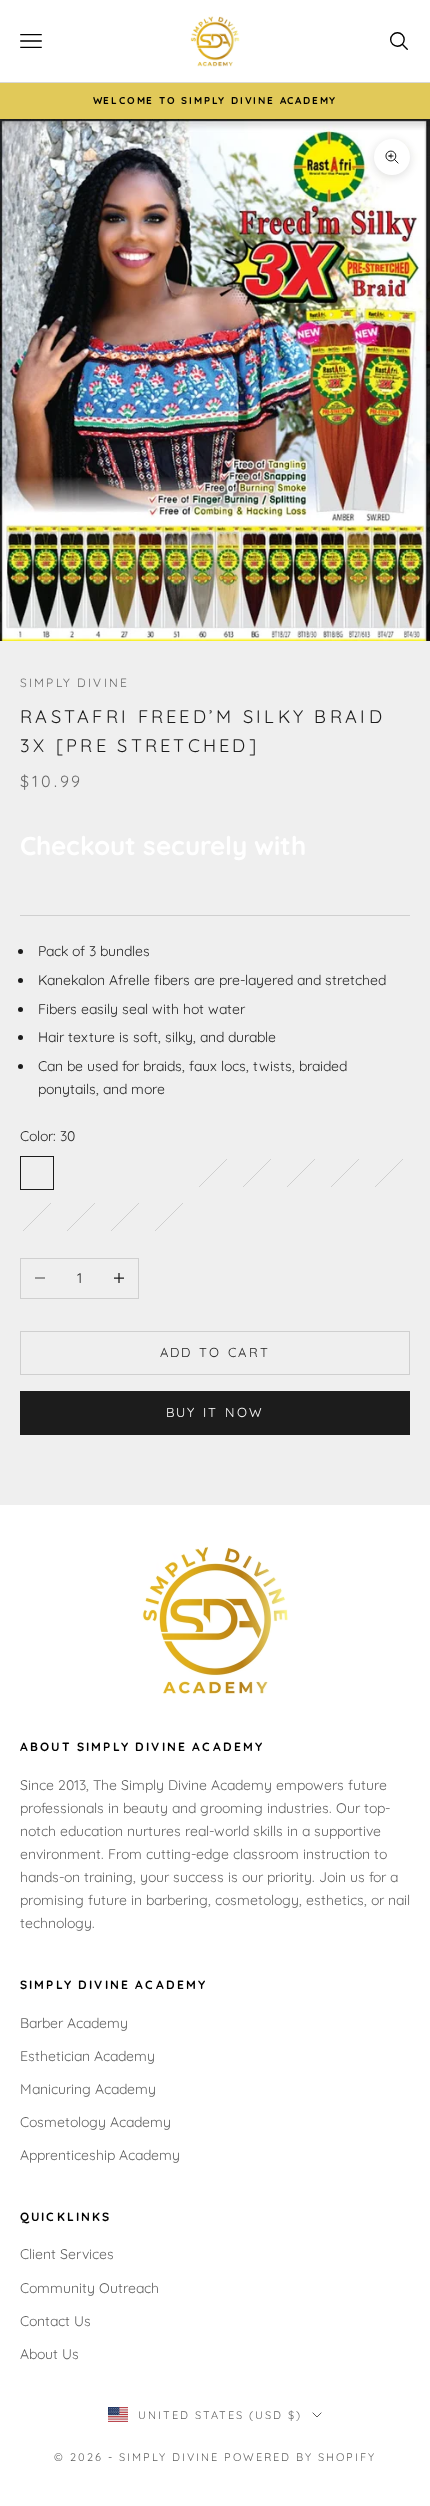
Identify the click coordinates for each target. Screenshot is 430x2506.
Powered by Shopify (300, 2457)
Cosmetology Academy (95, 2122)
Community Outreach (89, 2288)
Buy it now (215, 1412)
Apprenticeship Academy (100, 2155)
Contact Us (55, 2321)
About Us (49, 2354)
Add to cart (215, 1352)
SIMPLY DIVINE (74, 682)
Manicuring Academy (88, 2089)
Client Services (67, 2254)
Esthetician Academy (87, 2056)
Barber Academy (74, 2023)
